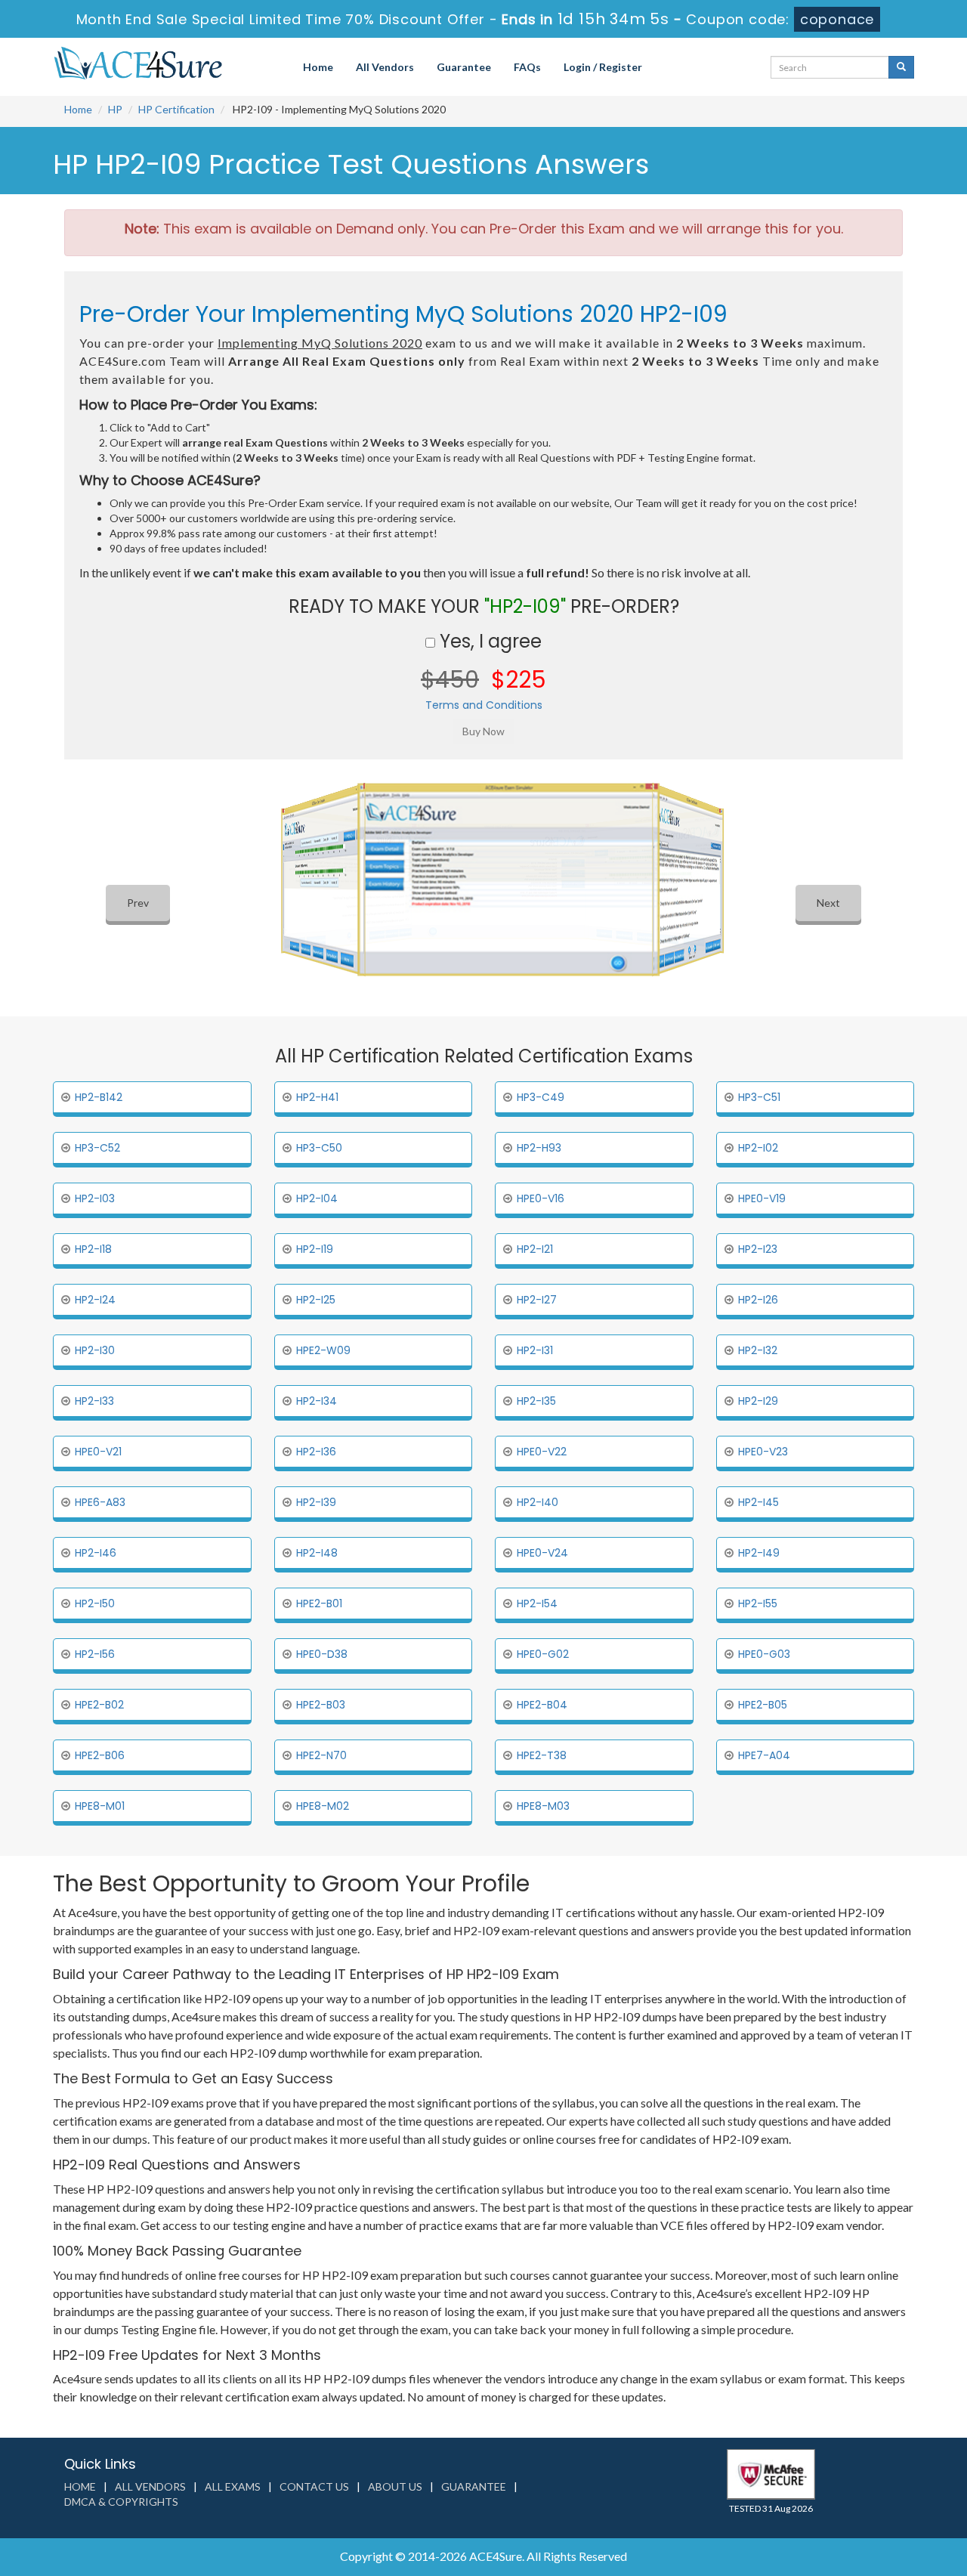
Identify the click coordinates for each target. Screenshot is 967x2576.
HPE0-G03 (764, 1654)
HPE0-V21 (98, 1452)
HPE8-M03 (543, 1806)
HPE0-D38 (322, 1654)
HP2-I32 (758, 1350)
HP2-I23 (758, 1249)
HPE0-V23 (763, 1452)
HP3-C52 (97, 1148)
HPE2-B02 (99, 1705)
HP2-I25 (316, 1300)
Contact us (314, 2486)
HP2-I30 (95, 1350)
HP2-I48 (317, 1553)
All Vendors (385, 67)
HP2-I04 (317, 1198)
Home (318, 67)
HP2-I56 (95, 1654)
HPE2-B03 (321, 1705)
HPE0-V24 (542, 1553)
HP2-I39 (316, 1502)
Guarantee (464, 67)
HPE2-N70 (321, 1755)
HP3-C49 (541, 1097)
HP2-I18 (93, 1249)
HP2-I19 (315, 1249)
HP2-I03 (95, 1198)
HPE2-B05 (763, 1705)
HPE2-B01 (319, 1603)
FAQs (527, 67)
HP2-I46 (96, 1553)
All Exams (233, 2486)
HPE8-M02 (323, 1806)
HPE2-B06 (100, 1755)
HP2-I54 (537, 1603)
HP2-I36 (316, 1452)
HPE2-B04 (542, 1705)
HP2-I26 (758, 1300)
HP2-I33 (94, 1401)
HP (115, 109)
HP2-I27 (537, 1300)
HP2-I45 (758, 1502)
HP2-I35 (536, 1401)
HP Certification (176, 109)
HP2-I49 (759, 1553)
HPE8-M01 (100, 1806)
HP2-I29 (758, 1401)
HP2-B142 (99, 1097)
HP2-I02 (758, 1148)
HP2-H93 (539, 1148)
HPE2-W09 (323, 1350)
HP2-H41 (317, 1097)
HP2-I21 (535, 1249)
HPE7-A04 (764, 1755)
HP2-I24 (95, 1300)
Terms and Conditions (484, 705)
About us (395, 2486)
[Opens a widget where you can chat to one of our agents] (864, 2489)
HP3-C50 (319, 1148)
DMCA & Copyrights (121, 2502)
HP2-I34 (317, 1401)
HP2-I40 (538, 1502)
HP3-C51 (759, 1097)
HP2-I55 (758, 1603)
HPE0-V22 (542, 1452)
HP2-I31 (535, 1350)
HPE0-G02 (543, 1654)
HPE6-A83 (100, 1502)
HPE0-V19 (762, 1198)
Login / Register (603, 67)
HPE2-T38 (542, 1755)
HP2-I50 (95, 1603)
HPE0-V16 (541, 1198)
